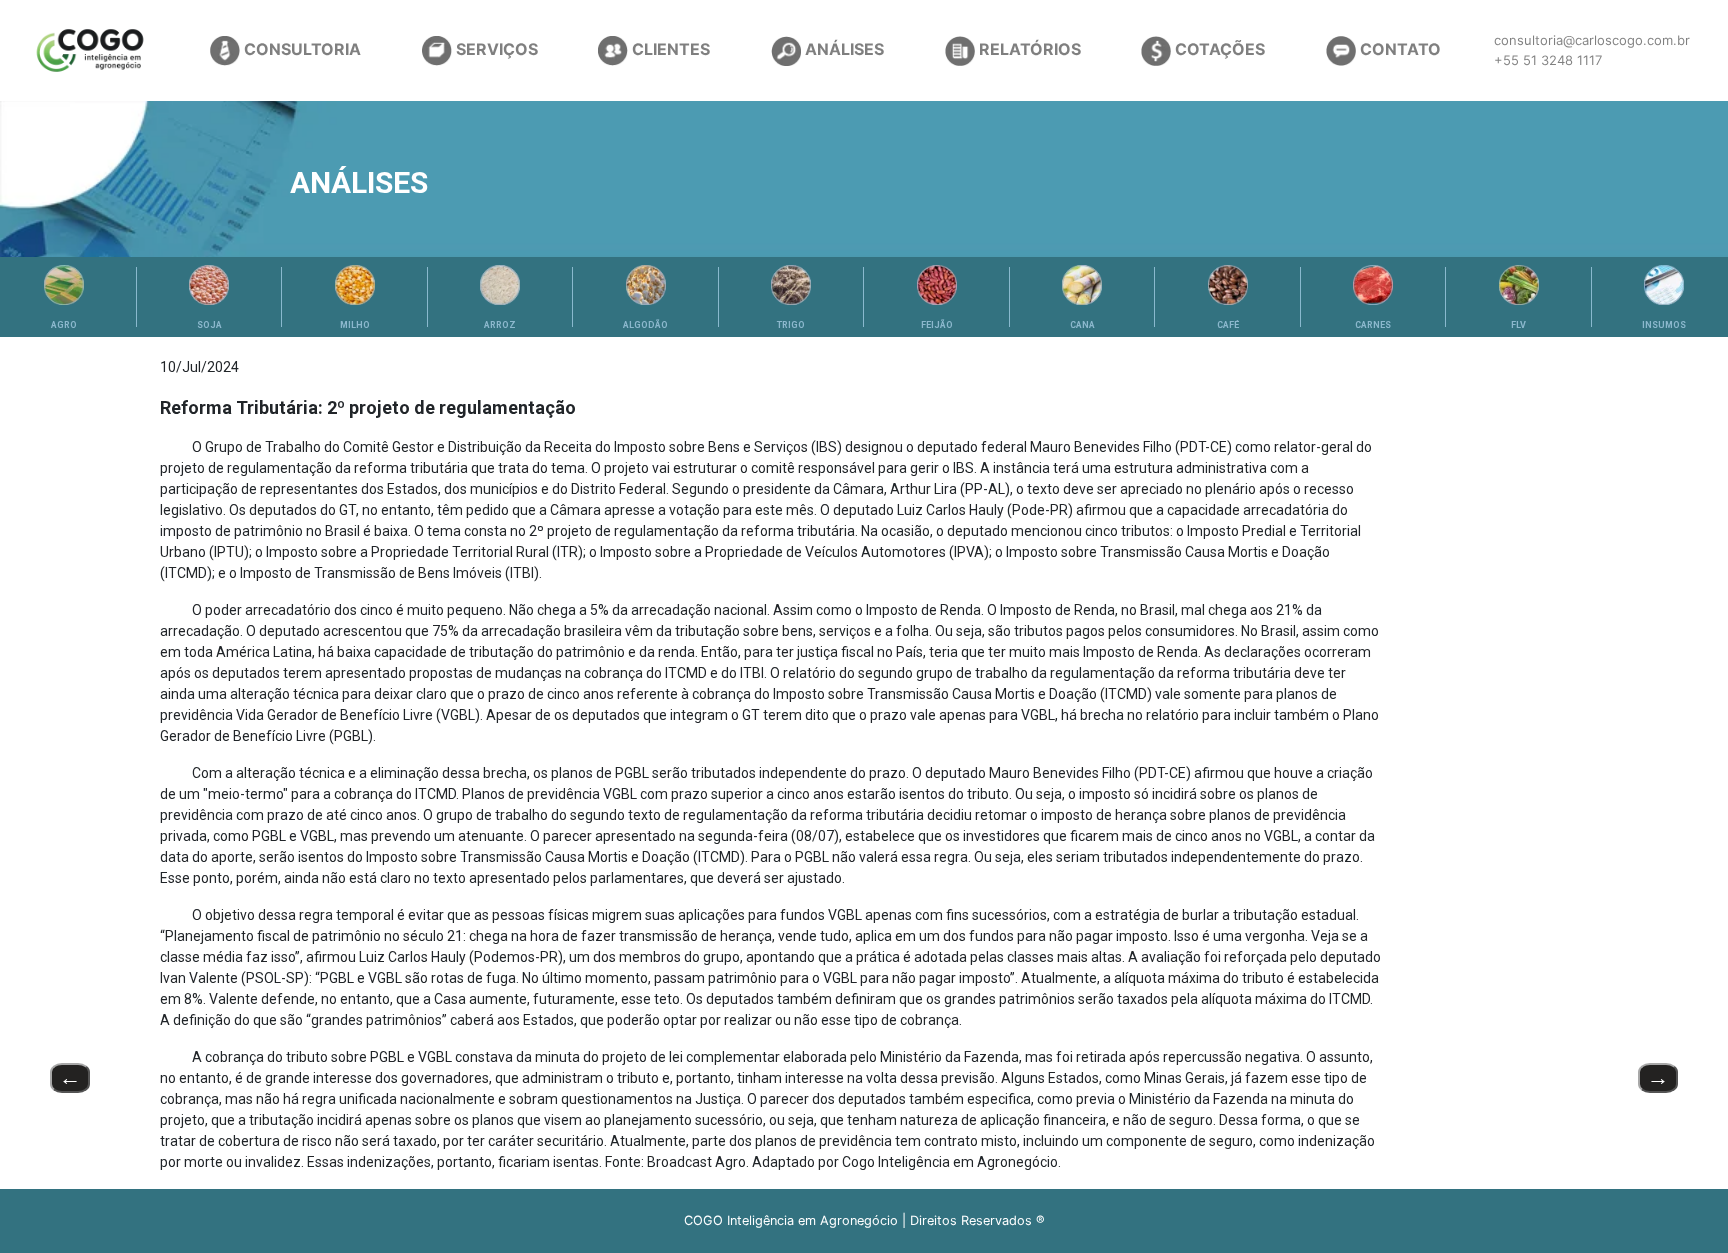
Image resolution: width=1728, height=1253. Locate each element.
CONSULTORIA (300, 49)
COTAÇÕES (1218, 49)
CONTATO (1398, 49)
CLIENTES (669, 49)
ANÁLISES (842, 49)
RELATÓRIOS (1028, 49)
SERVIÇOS (495, 49)
